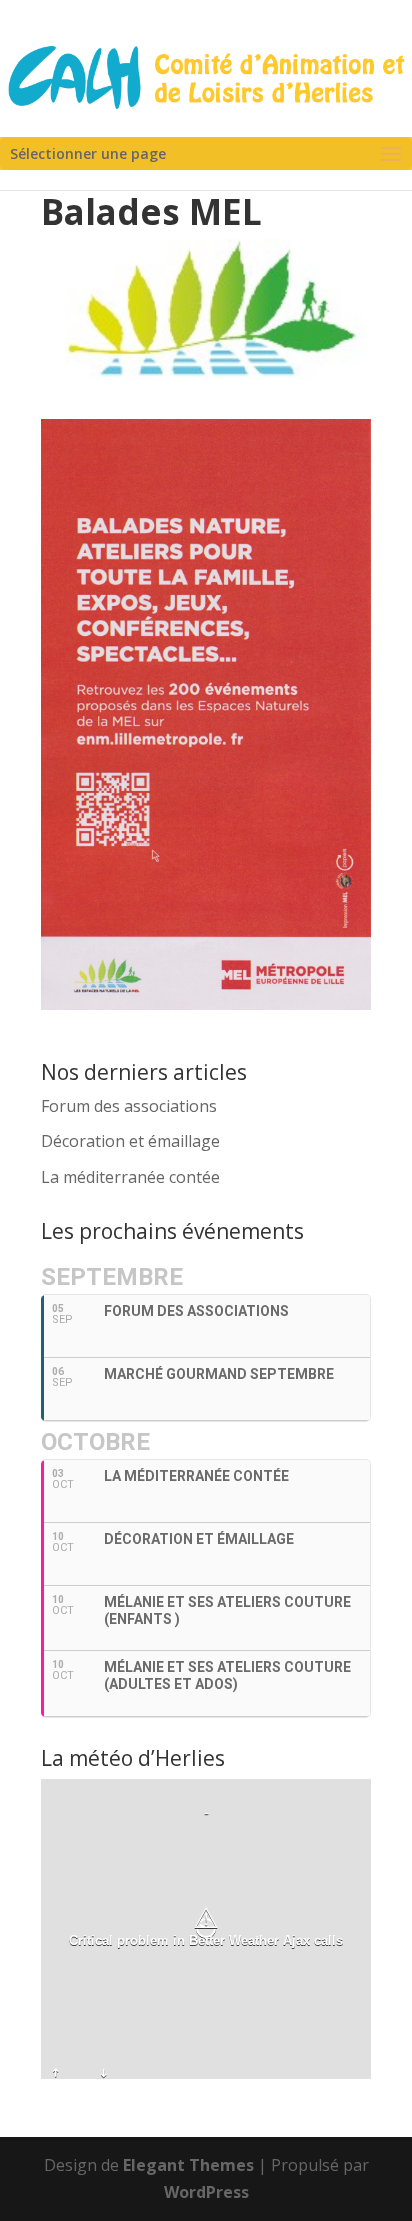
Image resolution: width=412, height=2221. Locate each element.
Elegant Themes (188, 2165)
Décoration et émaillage (130, 1141)
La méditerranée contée (130, 1177)
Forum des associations (129, 1106)
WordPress (206, 2192)
